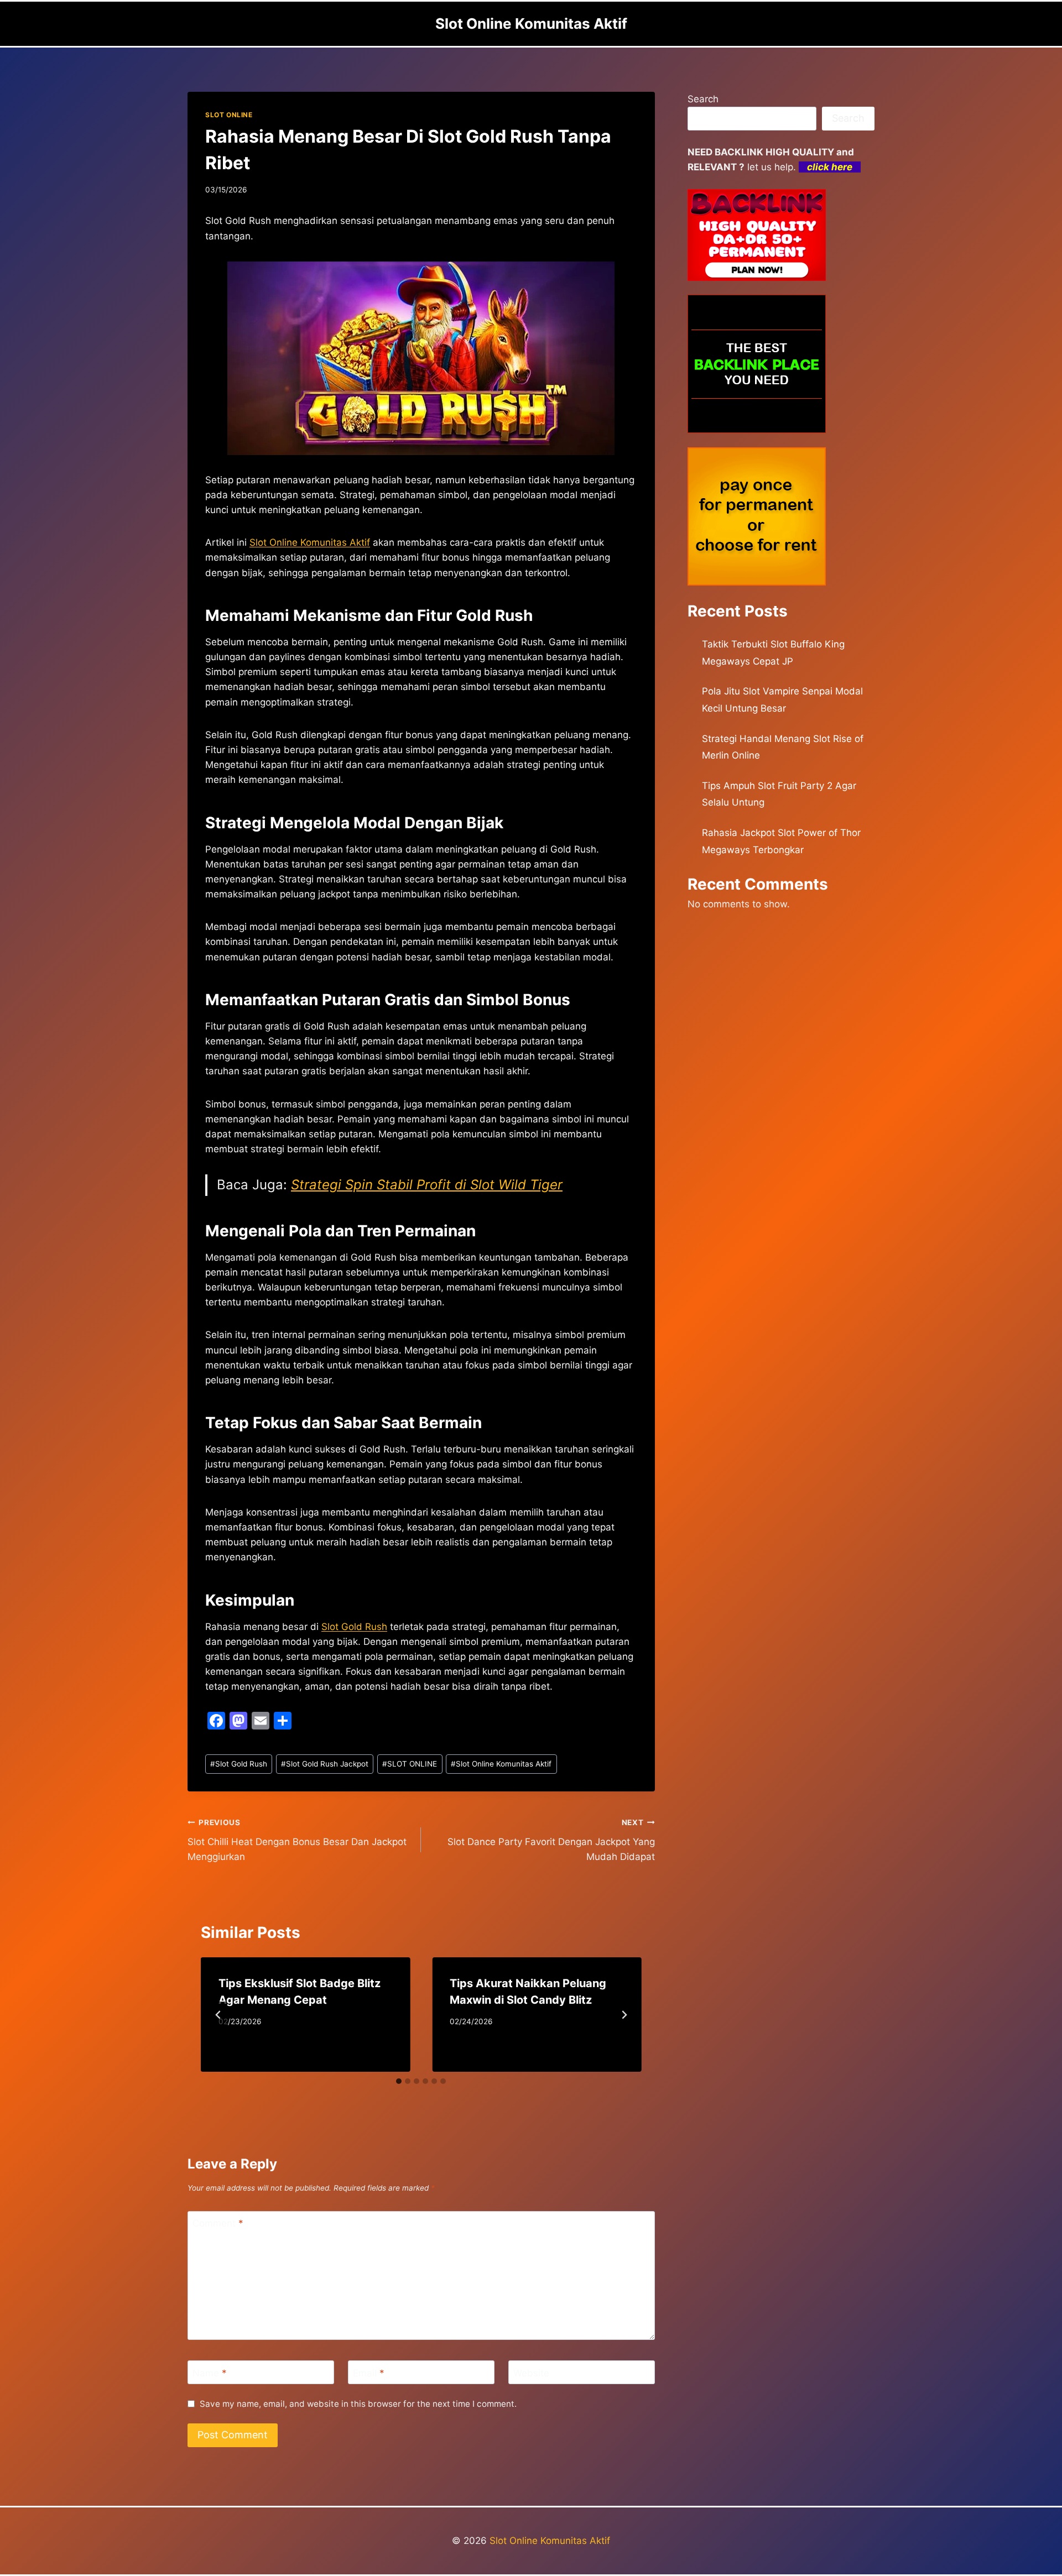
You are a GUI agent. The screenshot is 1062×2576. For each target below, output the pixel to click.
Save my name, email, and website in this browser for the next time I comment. (358, 2404)
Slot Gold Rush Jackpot (325, 1764)
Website (531, 2373)
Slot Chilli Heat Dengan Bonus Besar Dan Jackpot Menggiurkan (297, 1840)
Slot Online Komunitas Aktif (501, 1764)
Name (210, 2373)
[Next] (624, 2015)
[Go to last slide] (218, 2015)
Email (369, 2373)
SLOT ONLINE (229, 115)
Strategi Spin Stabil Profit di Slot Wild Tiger (427, 1185)
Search (703, 99)
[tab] (399, 2081)
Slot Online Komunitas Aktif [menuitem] (310, 542)
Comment (218, 2223)
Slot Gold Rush (354, 1627)
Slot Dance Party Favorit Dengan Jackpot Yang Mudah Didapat (551, 1840)
